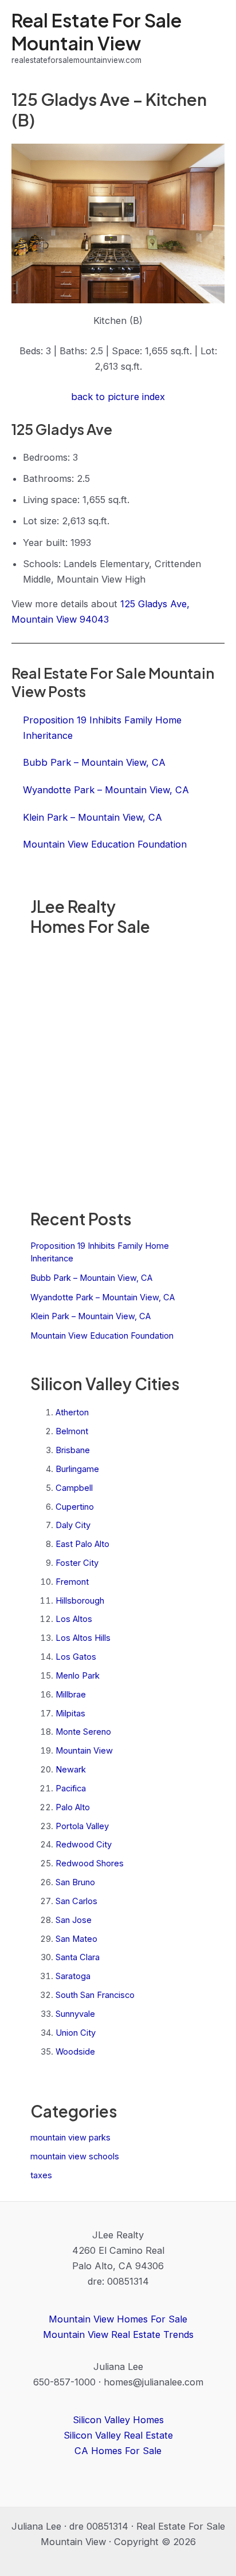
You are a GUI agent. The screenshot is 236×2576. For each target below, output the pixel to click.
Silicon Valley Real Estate (118, 2435)
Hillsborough (80, 1601)
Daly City (73, 1525)
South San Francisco (95, 1995)
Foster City (77, 1563)
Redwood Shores (90, 1863)
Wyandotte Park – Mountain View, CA (103, 1297)
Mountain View (84, 1751)
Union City (76, 2033)
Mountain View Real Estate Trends (118, 2334)
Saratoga (73, 1976)
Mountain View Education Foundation (102, 1336)
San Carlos (76, 1901)
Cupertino (75, 1507)
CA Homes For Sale (118, 2451)
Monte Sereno (83, 1732)
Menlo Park (78, 1676)
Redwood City (84, 1845)
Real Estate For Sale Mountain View (97, 31)
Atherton (72, 1412)
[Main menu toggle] (212, 38)
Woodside (75, 2052)
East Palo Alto (82, 1544)
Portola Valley (82, 1826)
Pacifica (71, 1788)
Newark (71, 1770)
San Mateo (76, 1939)
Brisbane (73, 1450)
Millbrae (71, 1695)
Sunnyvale (75, 2014)
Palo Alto (73, 1807)
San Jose (74, 1920)
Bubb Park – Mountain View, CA (91, 1278)
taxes (41, 2175)
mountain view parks (70, 2138)
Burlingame (77, 1469)
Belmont (72, 1431)
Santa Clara (78, 1957)
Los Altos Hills (83, 1638)
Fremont (72, 1582)
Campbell (74, 1488)
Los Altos (74, 1619)
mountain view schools (75, 2156)
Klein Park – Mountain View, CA (91, 1316)
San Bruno (75, 1882)
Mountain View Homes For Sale (118, 2319)
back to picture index (118, 397)
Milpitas (70, 1714)
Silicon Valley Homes (118, 2420)
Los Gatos (76, 1657)
